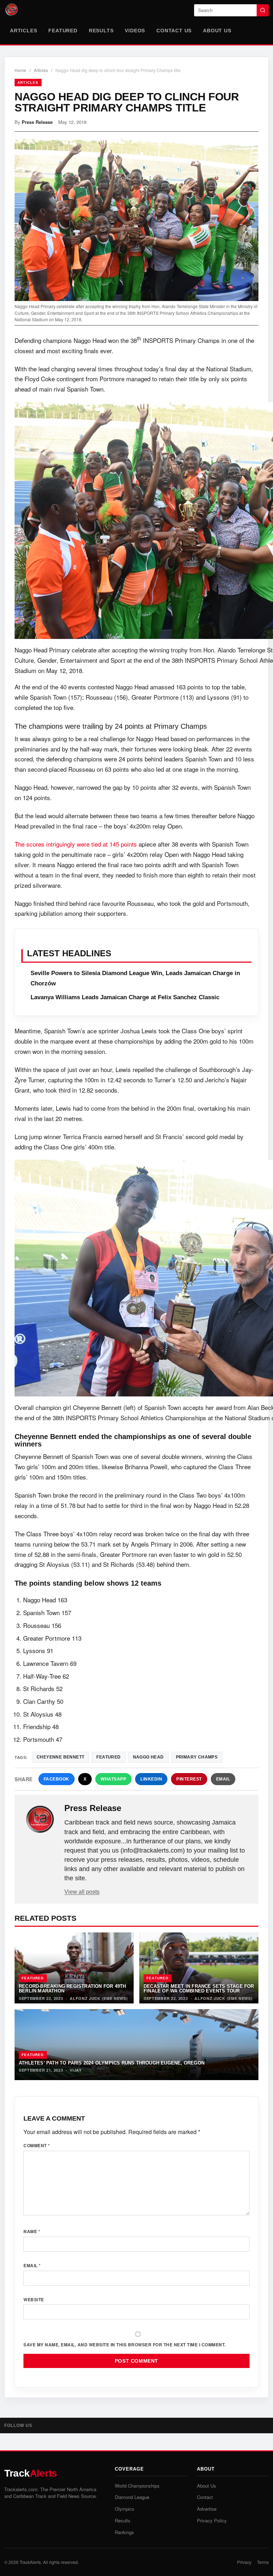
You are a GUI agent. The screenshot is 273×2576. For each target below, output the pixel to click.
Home (20, 70)
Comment (37, 2145)
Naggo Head (148, 1757)
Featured (63, 31)
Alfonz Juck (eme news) (99, 1998)
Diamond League (132, 2497)
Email (223, 1779)
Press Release (37, 122)
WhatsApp (113, 1779)
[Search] (263, 10)
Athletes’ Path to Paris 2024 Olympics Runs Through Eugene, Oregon (112, 2063)
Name (32, 2231)
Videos (135, 31)
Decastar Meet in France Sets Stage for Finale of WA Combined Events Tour (199, 1989)
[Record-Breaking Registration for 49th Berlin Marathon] (74, 1968)
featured (108, 1757)
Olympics (125, 2509)
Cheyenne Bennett (60, 1757)
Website (34, 2299)
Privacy (244, 2562)
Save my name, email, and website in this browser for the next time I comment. (125, 2345)
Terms (263, 2562)
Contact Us (174, 31)
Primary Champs (197, 1757)
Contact (205, 2497)
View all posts (82, 1892)
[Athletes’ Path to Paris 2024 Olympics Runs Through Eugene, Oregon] (136, 2045)
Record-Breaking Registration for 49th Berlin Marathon (72, 1989)
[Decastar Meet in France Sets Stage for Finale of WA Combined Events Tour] (199, 1968)
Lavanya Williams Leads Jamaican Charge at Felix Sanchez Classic (125, 997)
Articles (23, 31)
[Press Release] (40, 1820)
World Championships (137, 2486)
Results (101, 31)
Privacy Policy (212, 2520)
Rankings (124, 2532)
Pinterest (189, 1779)
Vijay (76, 2070)
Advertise (207, 2509)
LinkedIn (151, 1779)
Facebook (57, 1779)
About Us (217, 31)
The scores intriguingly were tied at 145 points (76, 844)
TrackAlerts (30, 2562)
